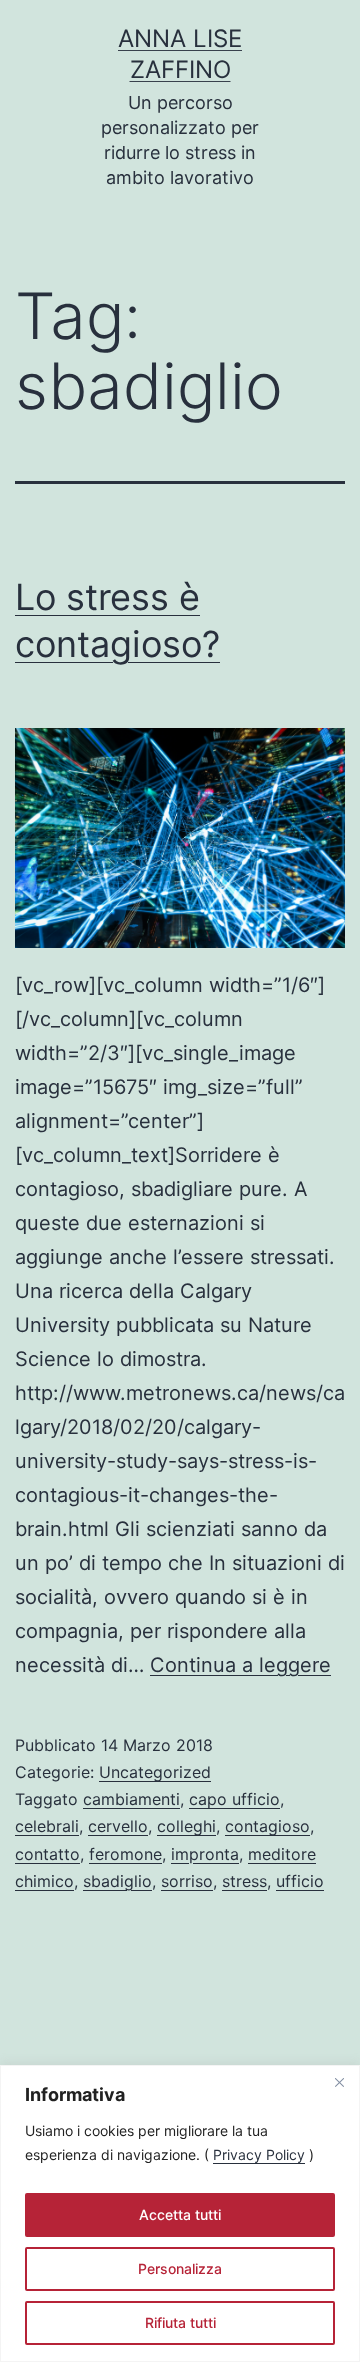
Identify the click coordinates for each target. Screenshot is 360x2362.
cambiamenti (131, 1799)
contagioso (267, 1826)
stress (244, 1881)
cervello (118, 1826)
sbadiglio (117, 1881)
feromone (125, 1854)
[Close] (339, 2082)
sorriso (187, 1881)
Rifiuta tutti (180, 2322)
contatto (47, 1854)
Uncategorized (155, 1772)
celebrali (47, 1826)
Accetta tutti (180, 2214)
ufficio (300, 1881)
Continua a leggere (240, 1665)
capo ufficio (234, 1799)
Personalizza (180, 2268)
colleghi (186, 1826)
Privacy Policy (259, 2154)
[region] (180, 2213)
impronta (205, 1854)
